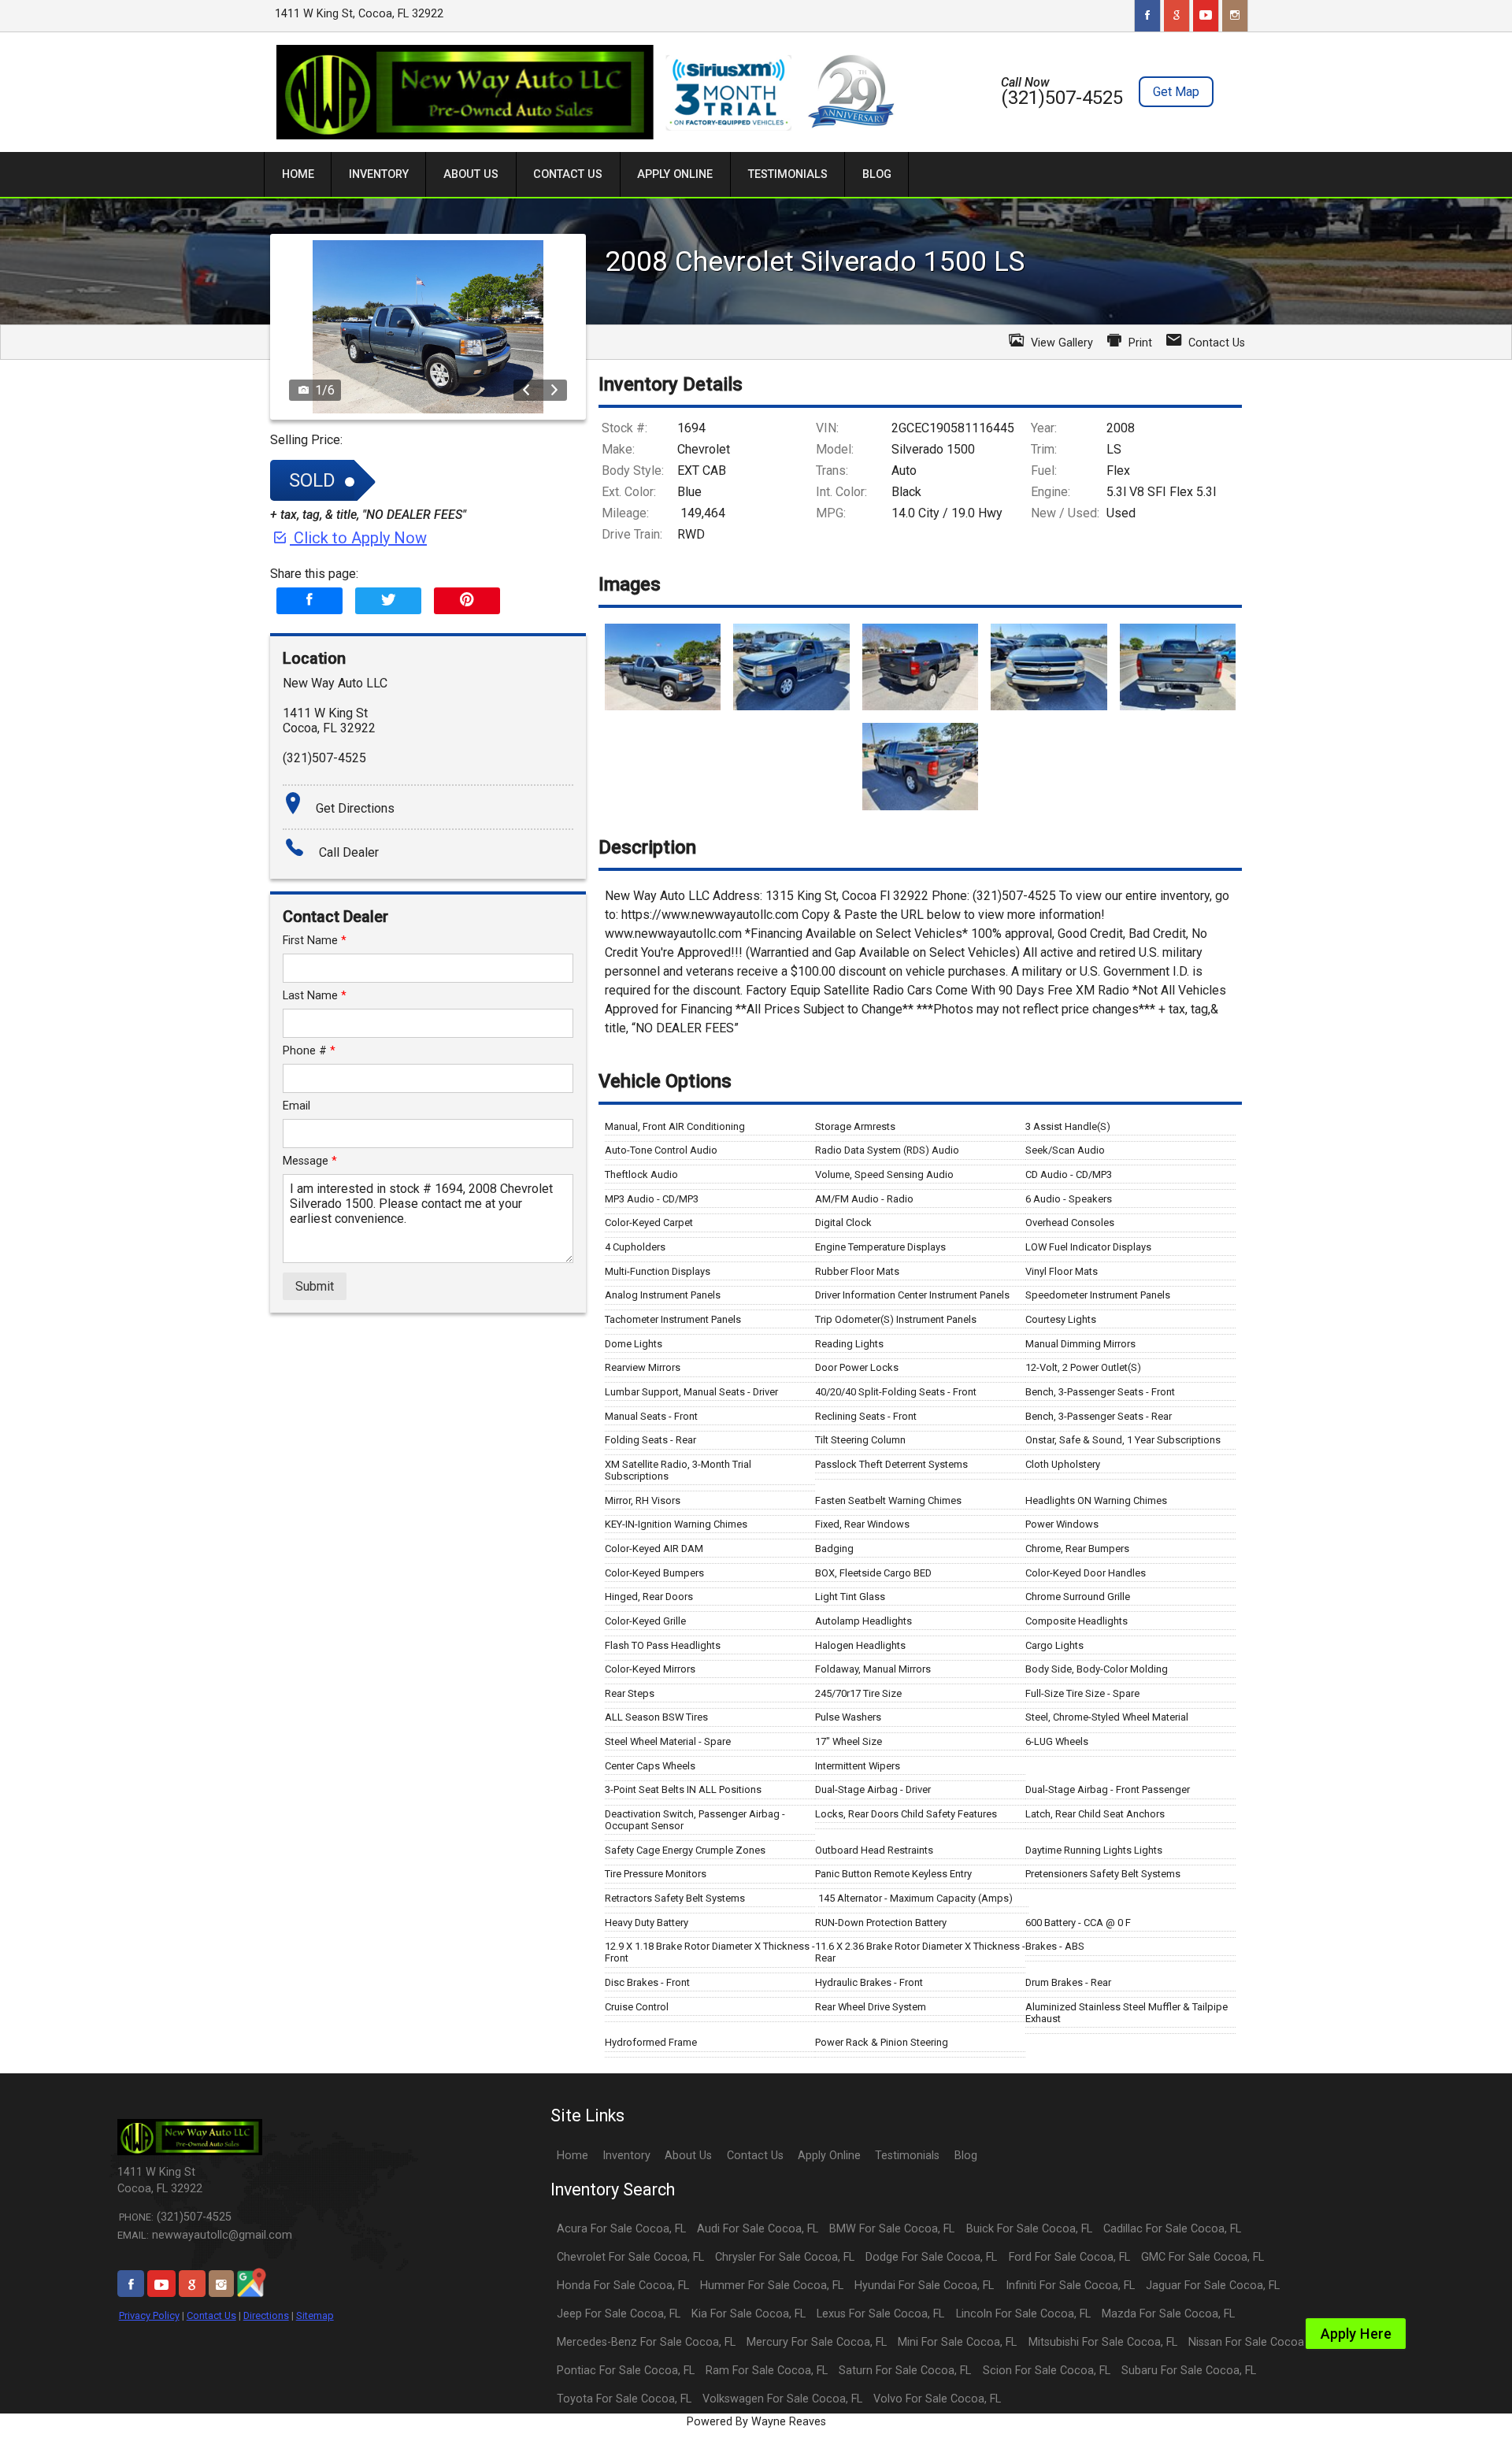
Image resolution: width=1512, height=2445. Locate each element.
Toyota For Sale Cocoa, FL (624, 2399)
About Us (688, 2156)
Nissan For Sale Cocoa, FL (1254, 2342)
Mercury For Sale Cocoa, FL (817, 2342)
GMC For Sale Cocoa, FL (1203, 2257)
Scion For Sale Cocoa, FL (1047, 2371)
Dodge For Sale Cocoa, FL (931, 2257)
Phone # (309, 1051)
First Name (315, 941)
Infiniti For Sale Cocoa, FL (1070, 2286)
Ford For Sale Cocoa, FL (1069, 2257)
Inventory (626, 2156)
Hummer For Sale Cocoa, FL (772, 2286)
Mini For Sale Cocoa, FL (957, 2342)
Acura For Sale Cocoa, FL (621, 2229)
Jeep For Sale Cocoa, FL (619, 2314)
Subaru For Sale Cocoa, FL (1189, 2371)
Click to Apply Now (358, 538)
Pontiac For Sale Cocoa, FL (626, 2371)
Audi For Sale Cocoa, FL (758, 2229)
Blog (966, 2156)
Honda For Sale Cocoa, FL (623, 2286)
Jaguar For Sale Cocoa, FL (1213, 2286)
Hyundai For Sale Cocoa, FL (924, 2286)
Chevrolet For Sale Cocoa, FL (630, 2257)
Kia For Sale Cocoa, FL (749, 2314)
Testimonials (907, 2156)
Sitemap (315, 2315)
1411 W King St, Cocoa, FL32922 (359, 14)
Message (310, 1161)
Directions (266, 2315)
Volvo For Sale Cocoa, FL (937, 2399)
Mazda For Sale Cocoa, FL (1168, 2314)
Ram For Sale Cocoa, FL (767, 2371)
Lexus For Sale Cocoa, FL (880, 2314)
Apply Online (829, 2156)
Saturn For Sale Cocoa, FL (905, 2371)
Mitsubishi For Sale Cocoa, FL (1103, 2342)
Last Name (315, 996)
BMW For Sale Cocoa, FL (892, 2229)
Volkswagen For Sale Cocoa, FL (782, 2399)
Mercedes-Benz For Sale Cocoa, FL (646, 2342)
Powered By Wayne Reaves (756, 2422)
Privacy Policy (149, 2315)
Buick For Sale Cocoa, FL (1029, 2229)
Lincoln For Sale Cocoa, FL (1023, 2314)
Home (573, 2156)
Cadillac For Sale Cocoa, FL (1172, 2229)
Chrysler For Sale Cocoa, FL (785, 2257)
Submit (315, 1286)
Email (296, 1106)
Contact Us (211, 2315)
